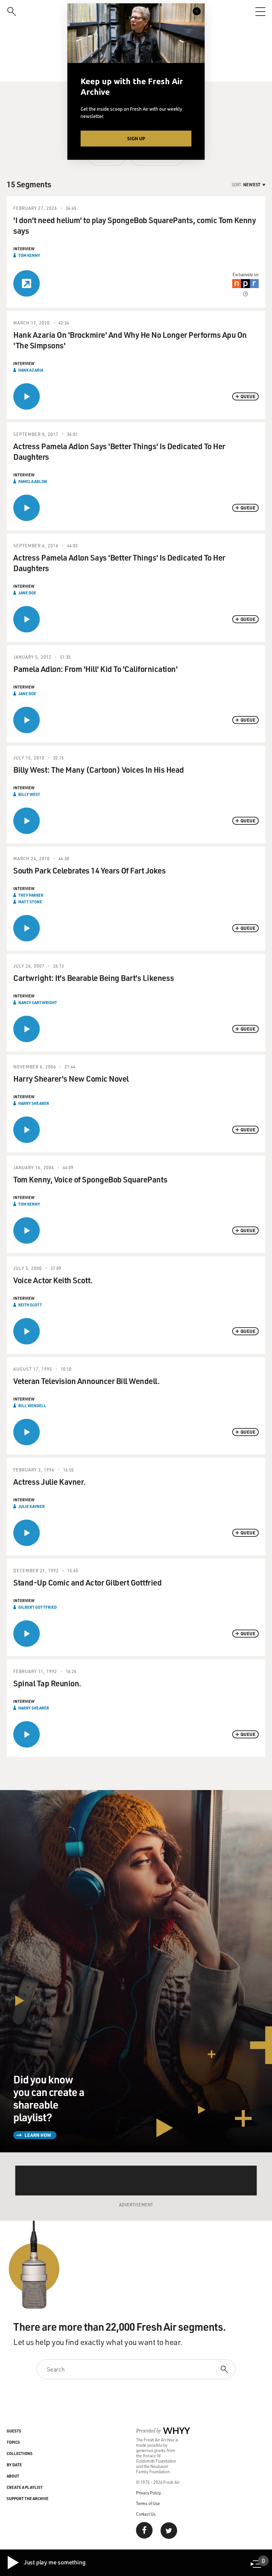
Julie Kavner (32, 1506)
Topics (13, 2442)
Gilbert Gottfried (37, 1607)
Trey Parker (31, 895)
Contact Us (146, 2514)
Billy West (29, 794)
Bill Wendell (32, 1406)
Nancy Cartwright (38, 1002)
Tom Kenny (29, 255)
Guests (14, 2431)
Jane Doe (27, 593)
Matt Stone (30, 902)
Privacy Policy (148, 2493)
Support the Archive (28, 2498)
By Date (14, 2465)
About (13, 2476)
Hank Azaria (31, 370)
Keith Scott (30, 1305)
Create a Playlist (25, 2487)
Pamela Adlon (33, 481)
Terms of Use (148, 2503)
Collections (20, 2453)
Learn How (38, 2135)
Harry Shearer (34, 1103)
